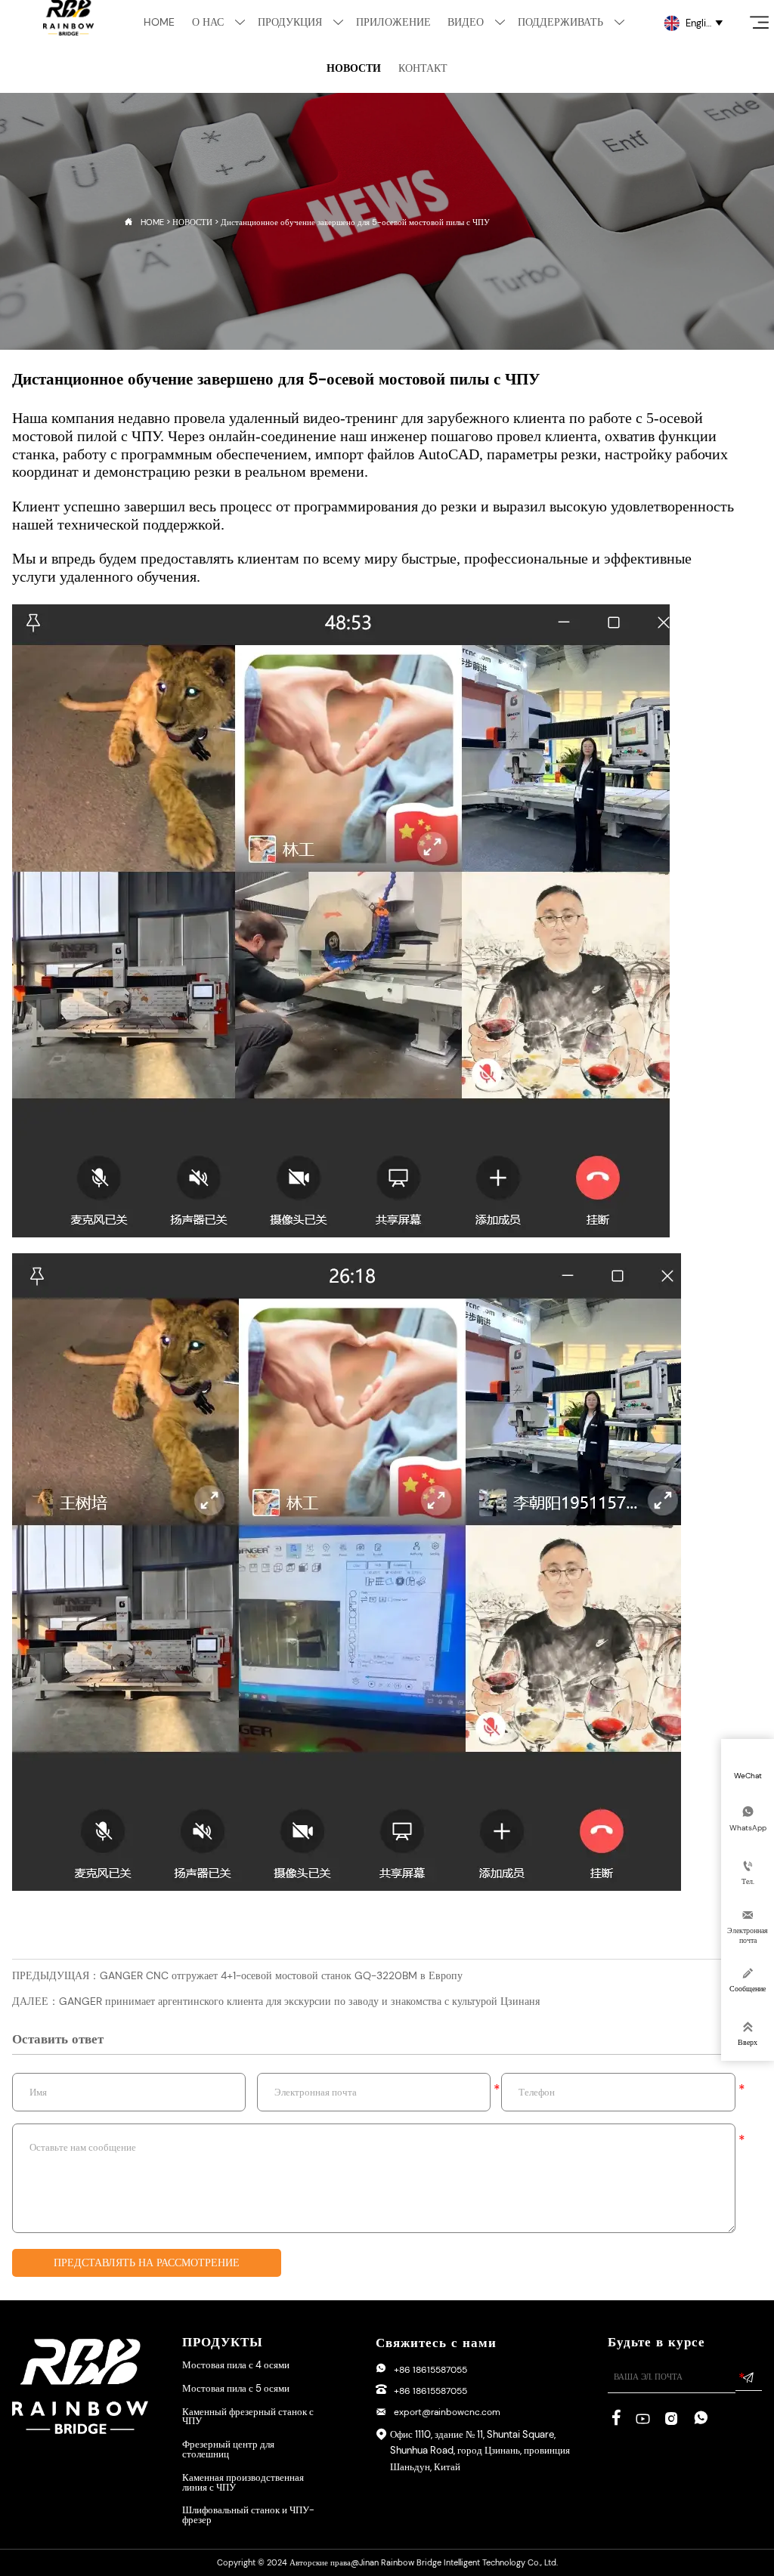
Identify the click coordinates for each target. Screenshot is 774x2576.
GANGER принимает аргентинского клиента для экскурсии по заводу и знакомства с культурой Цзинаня (299, 2001)
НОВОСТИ (192, 222)
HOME (152, 222)
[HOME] (68, 18)
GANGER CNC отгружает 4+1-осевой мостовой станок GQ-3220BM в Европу (281, 1975)
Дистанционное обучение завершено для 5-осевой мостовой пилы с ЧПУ (355, 222)
